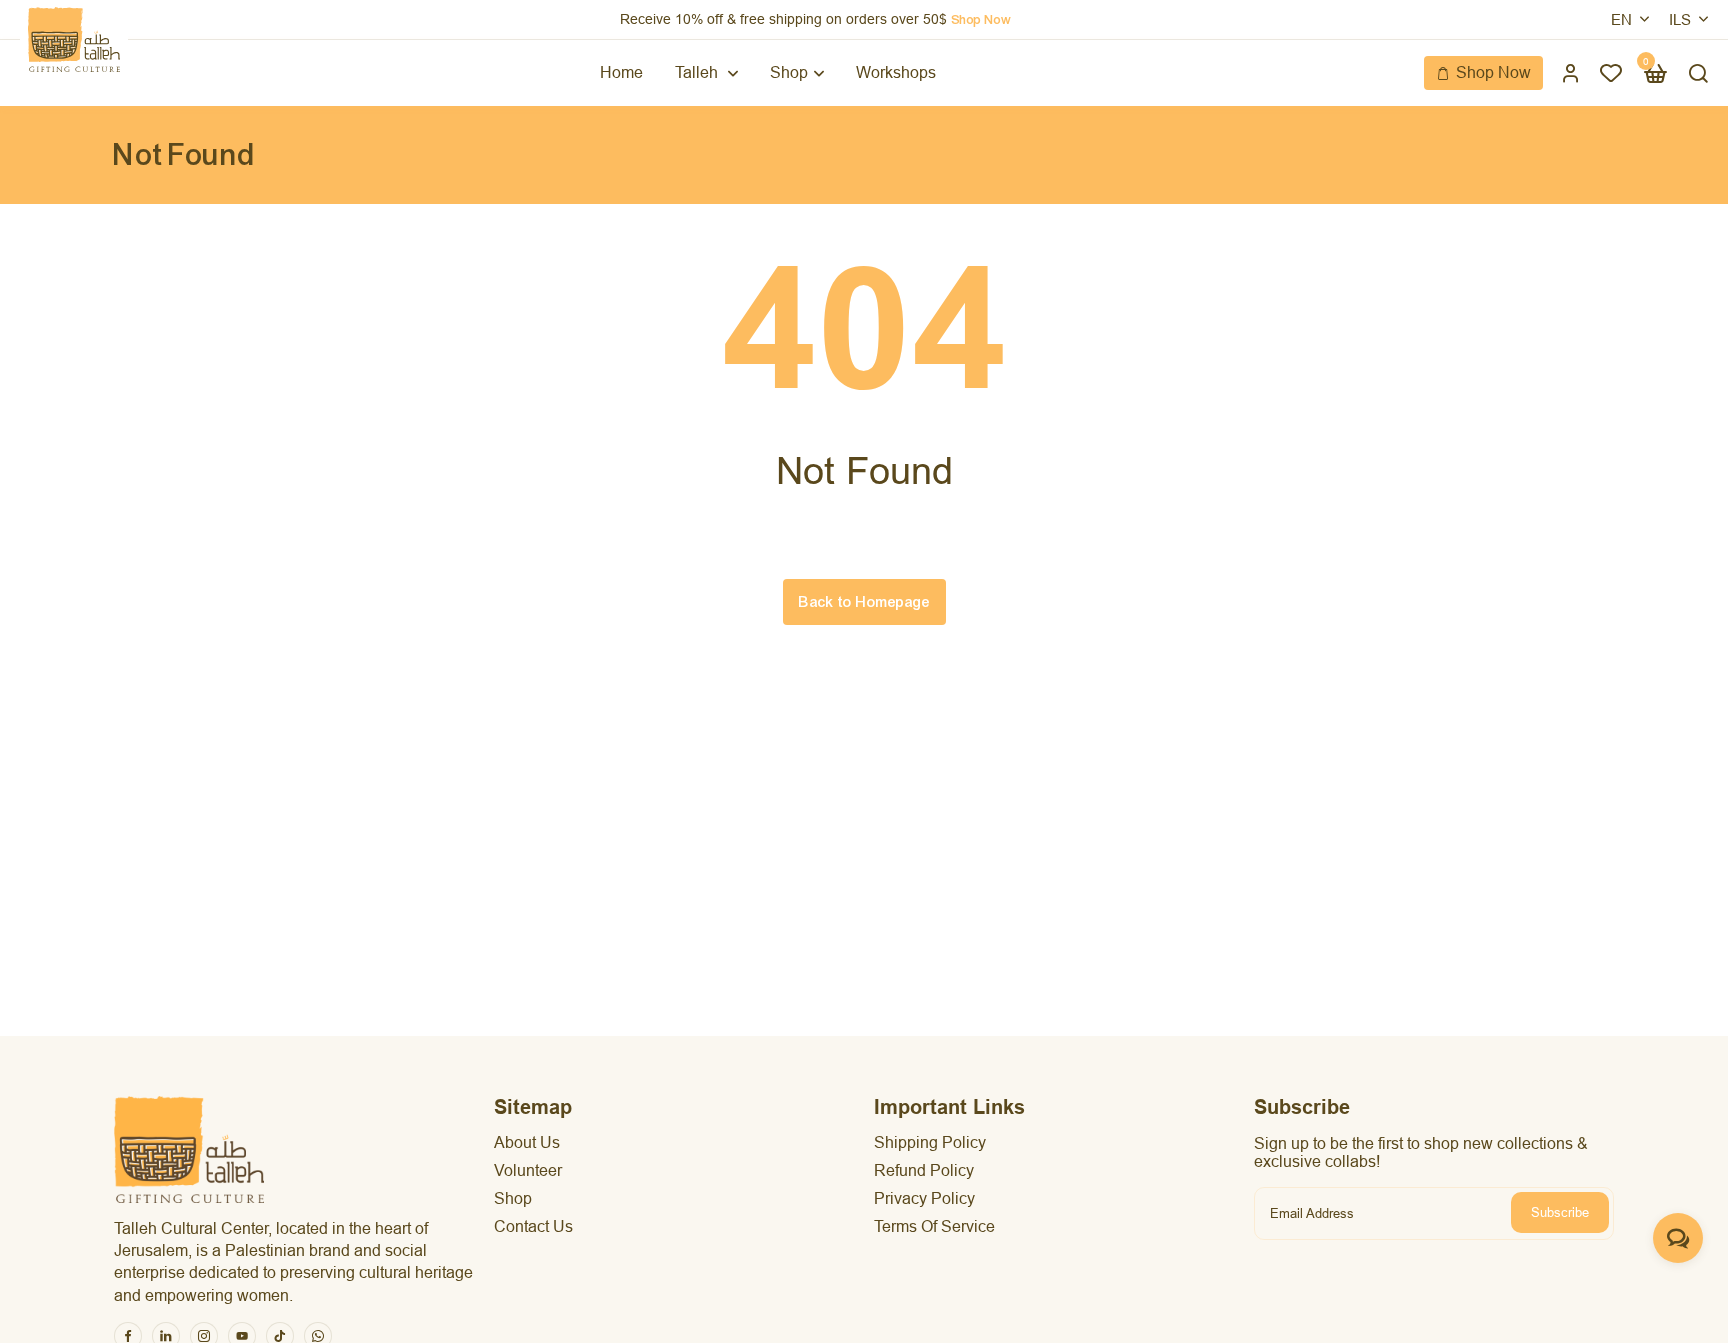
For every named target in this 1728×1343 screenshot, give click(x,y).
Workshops (896, 72)
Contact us (533, 1226)
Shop (789, 72)
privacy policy (924, 1198)
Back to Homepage (864, 602)
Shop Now (1493, 72)
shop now (981, 20)
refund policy (924, 1170)
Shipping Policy (930, 1142)
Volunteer (528, 1170)
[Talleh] (74, 39)
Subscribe (1560, 1212)
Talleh (698, 72)
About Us (527, 1142)
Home (621, 72)
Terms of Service (934, 1226)
